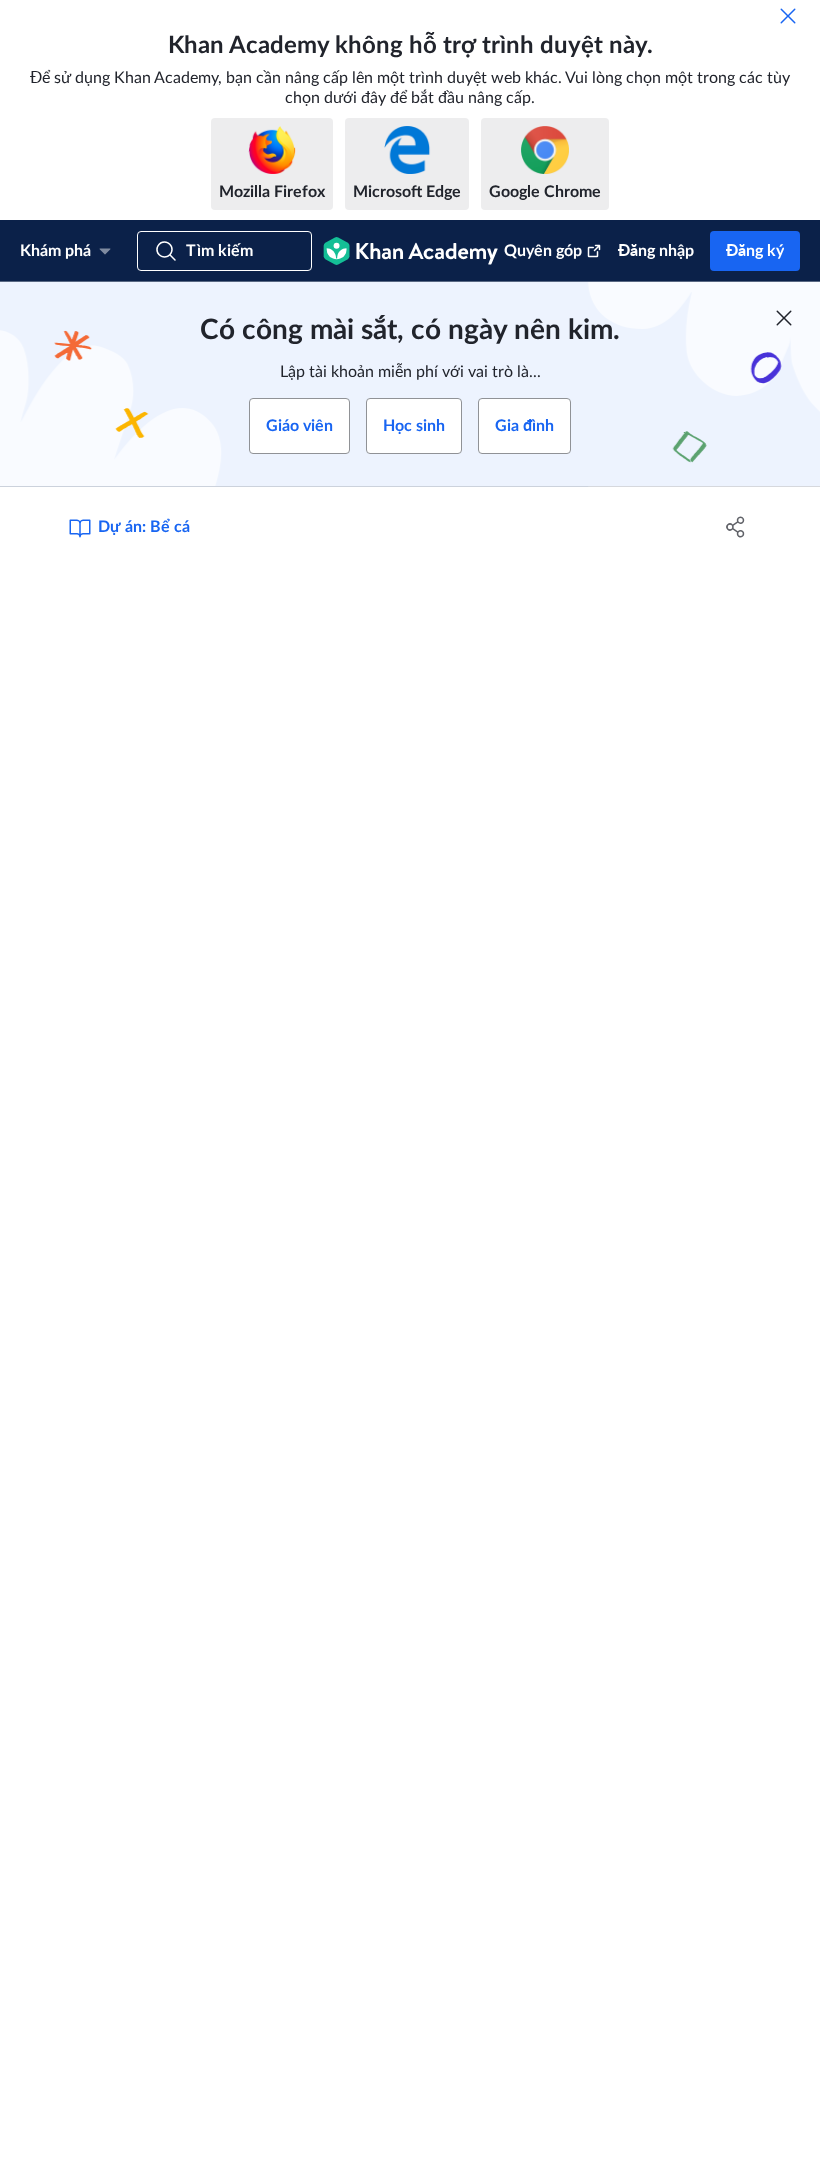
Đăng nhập (656, 251)
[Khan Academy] (410, 251)
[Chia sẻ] (735, 527)
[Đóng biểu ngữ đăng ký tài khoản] (784, 318)
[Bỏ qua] (788, 16)
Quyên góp (543, 251)
